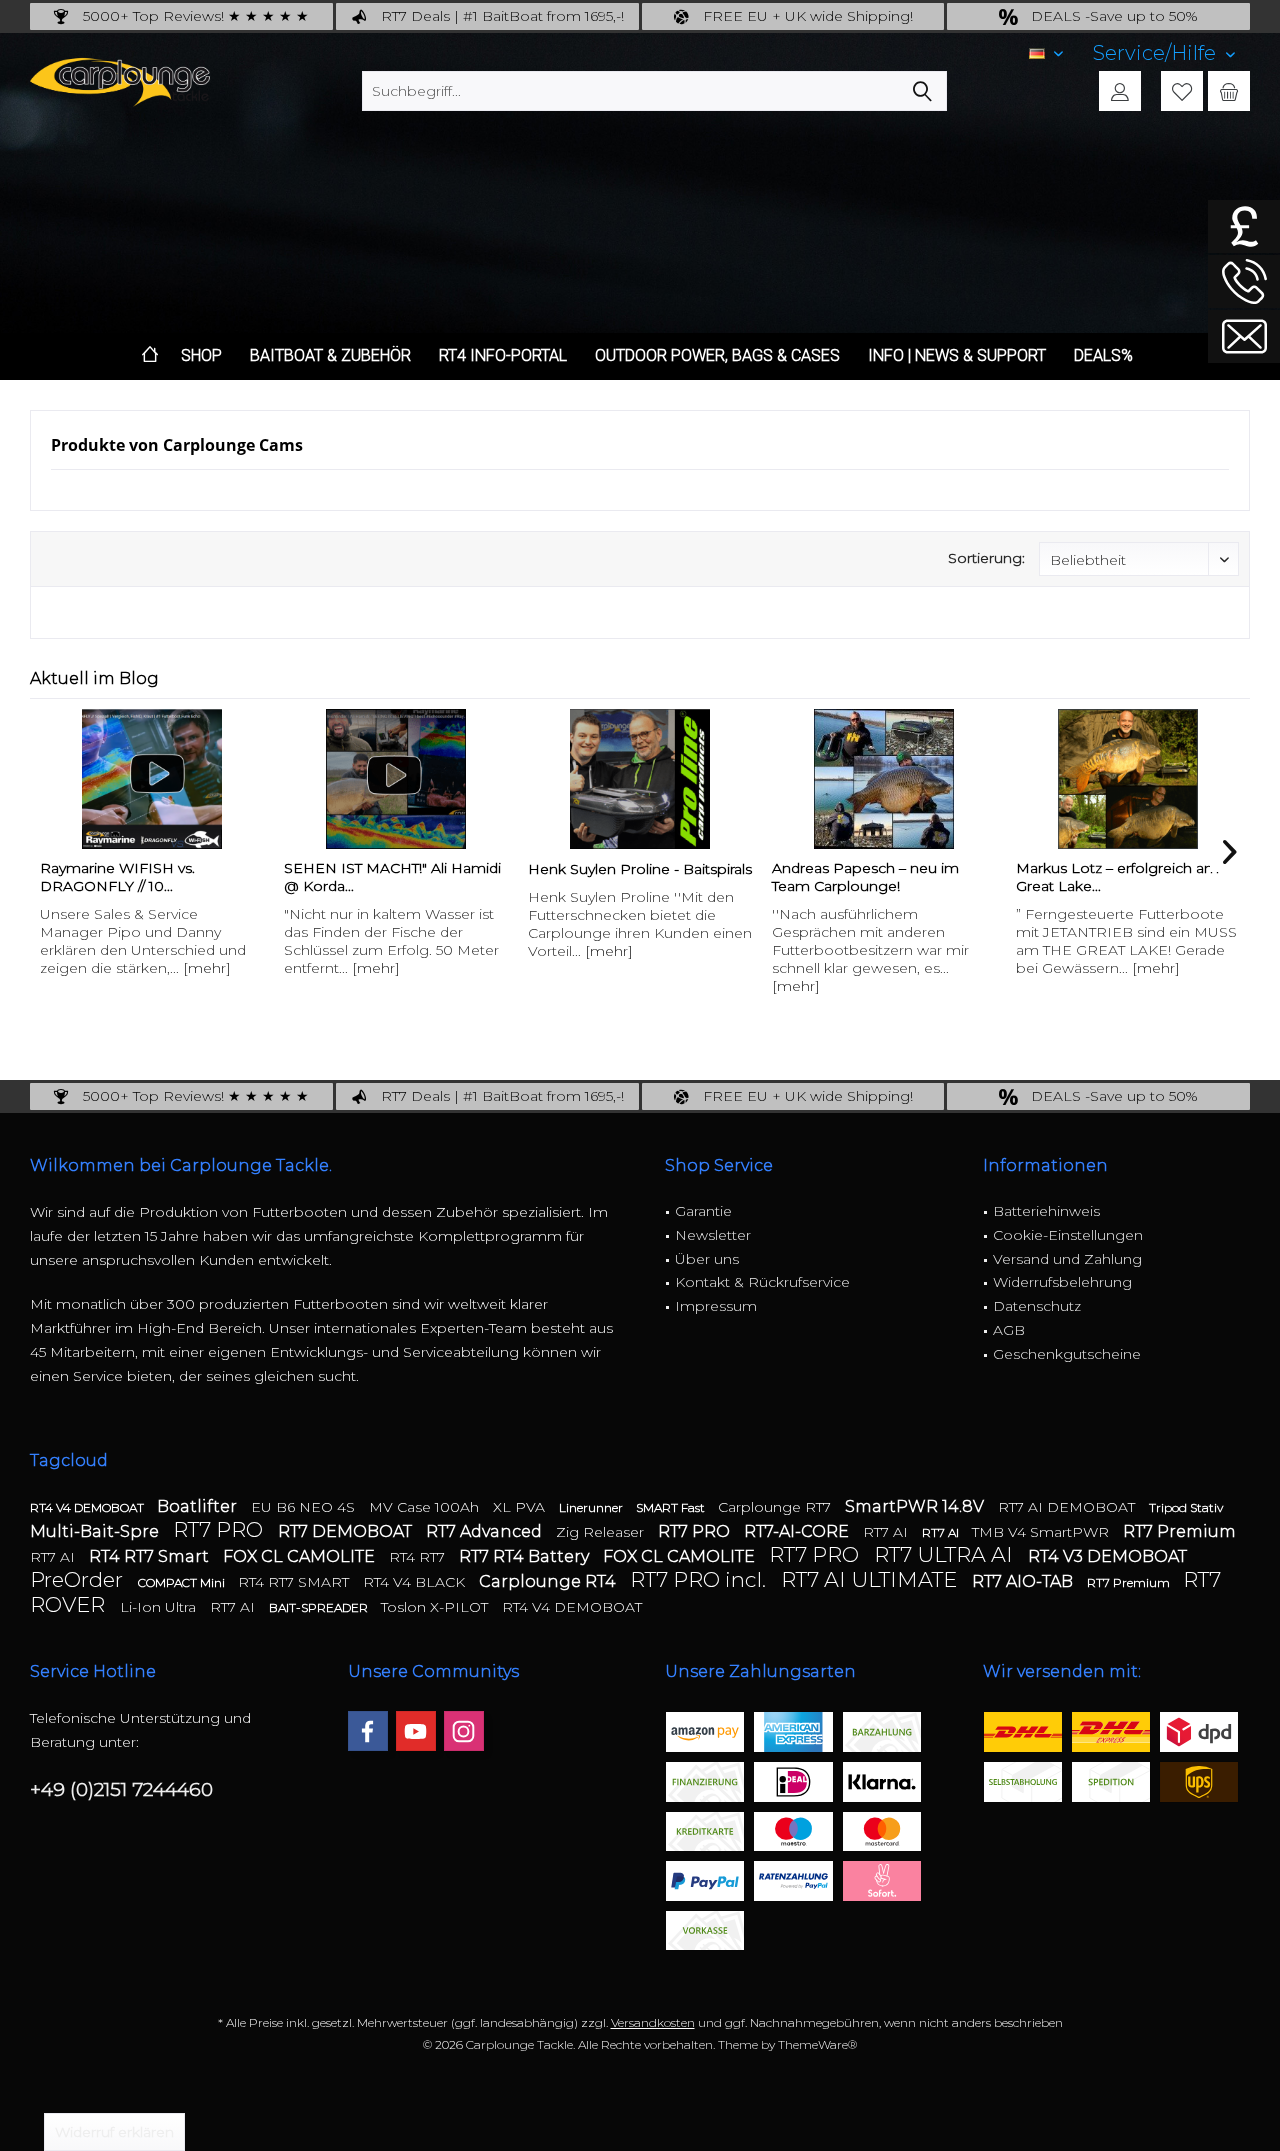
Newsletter (713, 1235)
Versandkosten (653, 2022)
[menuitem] (1164, 53)
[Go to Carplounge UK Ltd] (1244, 226)
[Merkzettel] (1182, 91)
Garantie (703, 1211)
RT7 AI (887, 1532)
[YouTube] (416, 1731)
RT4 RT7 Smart (151, 1556)
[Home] (150, 356)
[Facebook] (368, 1731)
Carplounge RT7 (776, 1507)
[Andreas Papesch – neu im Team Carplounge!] (884, 779)
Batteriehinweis (1046, 1211)
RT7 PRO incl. (700, 1579)
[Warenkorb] (1229, 91)
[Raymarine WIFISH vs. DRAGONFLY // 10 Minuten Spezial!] (152, 779)
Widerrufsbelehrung (1062, 1282)
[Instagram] (464, 1731)
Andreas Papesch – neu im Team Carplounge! (865, 877)
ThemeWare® (817, 2044)
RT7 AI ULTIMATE (871, 1579)
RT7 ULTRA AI (946, 1554)
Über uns (707, 1259)
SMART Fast (672, 1507)
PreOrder (79, 1579)
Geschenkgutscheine (1067, 1354)
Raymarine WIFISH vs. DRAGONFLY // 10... (117, 877)
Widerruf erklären (114, 2132)
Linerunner (592, 1507)
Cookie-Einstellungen (1068, 1235)
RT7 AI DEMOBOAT (1068, 1507)
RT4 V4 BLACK (416, 1582)
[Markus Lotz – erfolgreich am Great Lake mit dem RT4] (1128, 779)
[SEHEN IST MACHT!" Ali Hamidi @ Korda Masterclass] (396, 779)
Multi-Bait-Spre (96, 1531)
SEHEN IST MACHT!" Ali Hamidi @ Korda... (392, 877)
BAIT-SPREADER (320, 1607)
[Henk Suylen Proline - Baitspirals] (640, 779)
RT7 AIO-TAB (1024, 1581)
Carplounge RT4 (549, 1581)
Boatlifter (199, 1506)
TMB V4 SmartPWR (1042, 1532)
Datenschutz (1037, 1306)
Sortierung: (986, 558)
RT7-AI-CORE (798, 1531)
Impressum (716, 1306)
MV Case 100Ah (426, 1507)
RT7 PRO (220, 1529)
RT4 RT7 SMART (295, 1582)
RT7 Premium (1179, 1531)
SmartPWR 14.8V (916, 1506)
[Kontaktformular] (1244, 336)
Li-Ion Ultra (160, 1607)
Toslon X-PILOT (436, 1607)
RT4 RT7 (419, 1557)
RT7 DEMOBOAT (347, 1531)
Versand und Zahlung (1067, 1259)
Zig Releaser (602, 1532)
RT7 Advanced (486, 1531)
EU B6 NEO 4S (305, 1507)
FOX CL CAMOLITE (301, 1556)
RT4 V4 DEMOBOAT (88, 1507)
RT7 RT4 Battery (526, 1556)
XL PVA (521, 1507)
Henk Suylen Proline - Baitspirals (640, 869)
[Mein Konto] (1120, 91)
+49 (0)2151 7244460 (121, 1789)
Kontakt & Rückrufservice (762, 1282)
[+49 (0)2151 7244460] (1244, 281)
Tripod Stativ (1186, 1507)
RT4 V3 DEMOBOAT (1107, 1556)
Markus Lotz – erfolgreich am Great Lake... (1117, 877)
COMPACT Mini (183, 1582)
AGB (1009, 1330)
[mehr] (207, 968)
